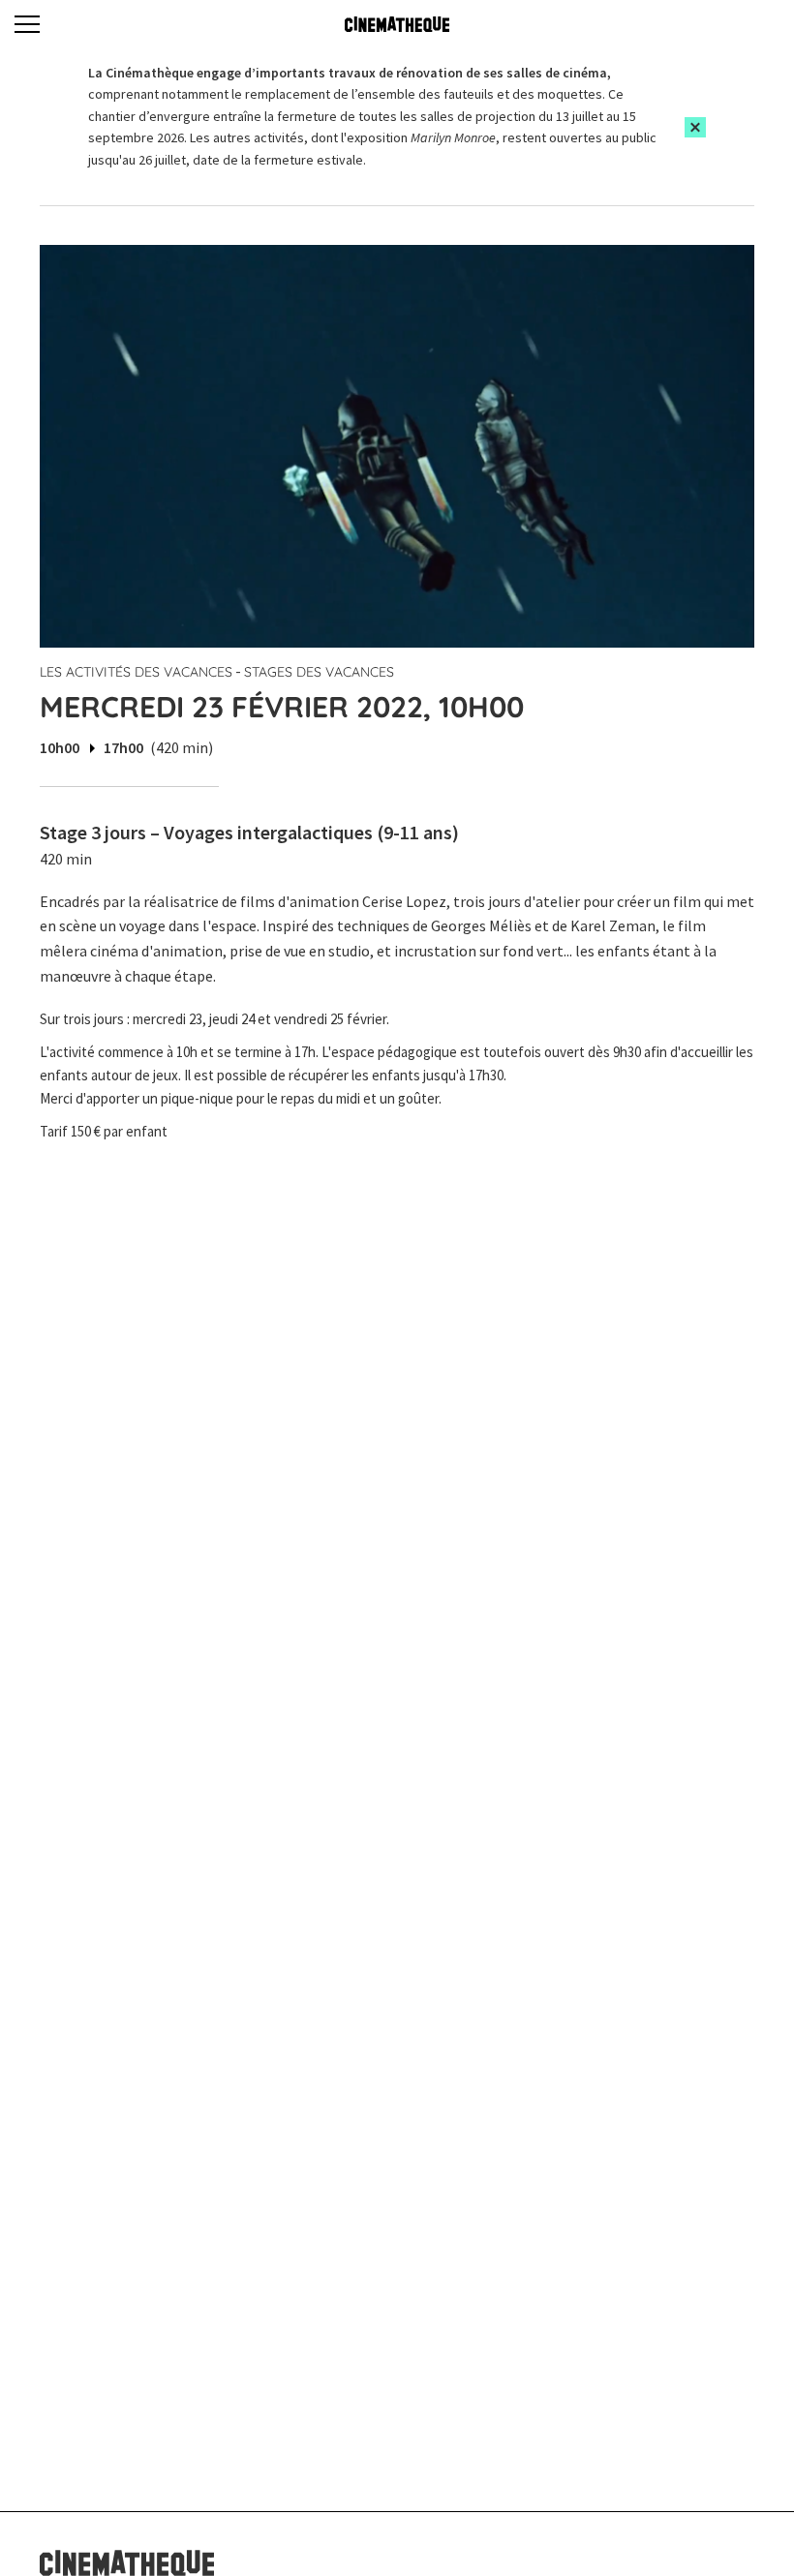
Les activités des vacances (136, 672)
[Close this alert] (695, 127)
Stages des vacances (319, 672)
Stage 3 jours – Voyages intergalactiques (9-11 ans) (249, 832)
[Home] (397, 24)
